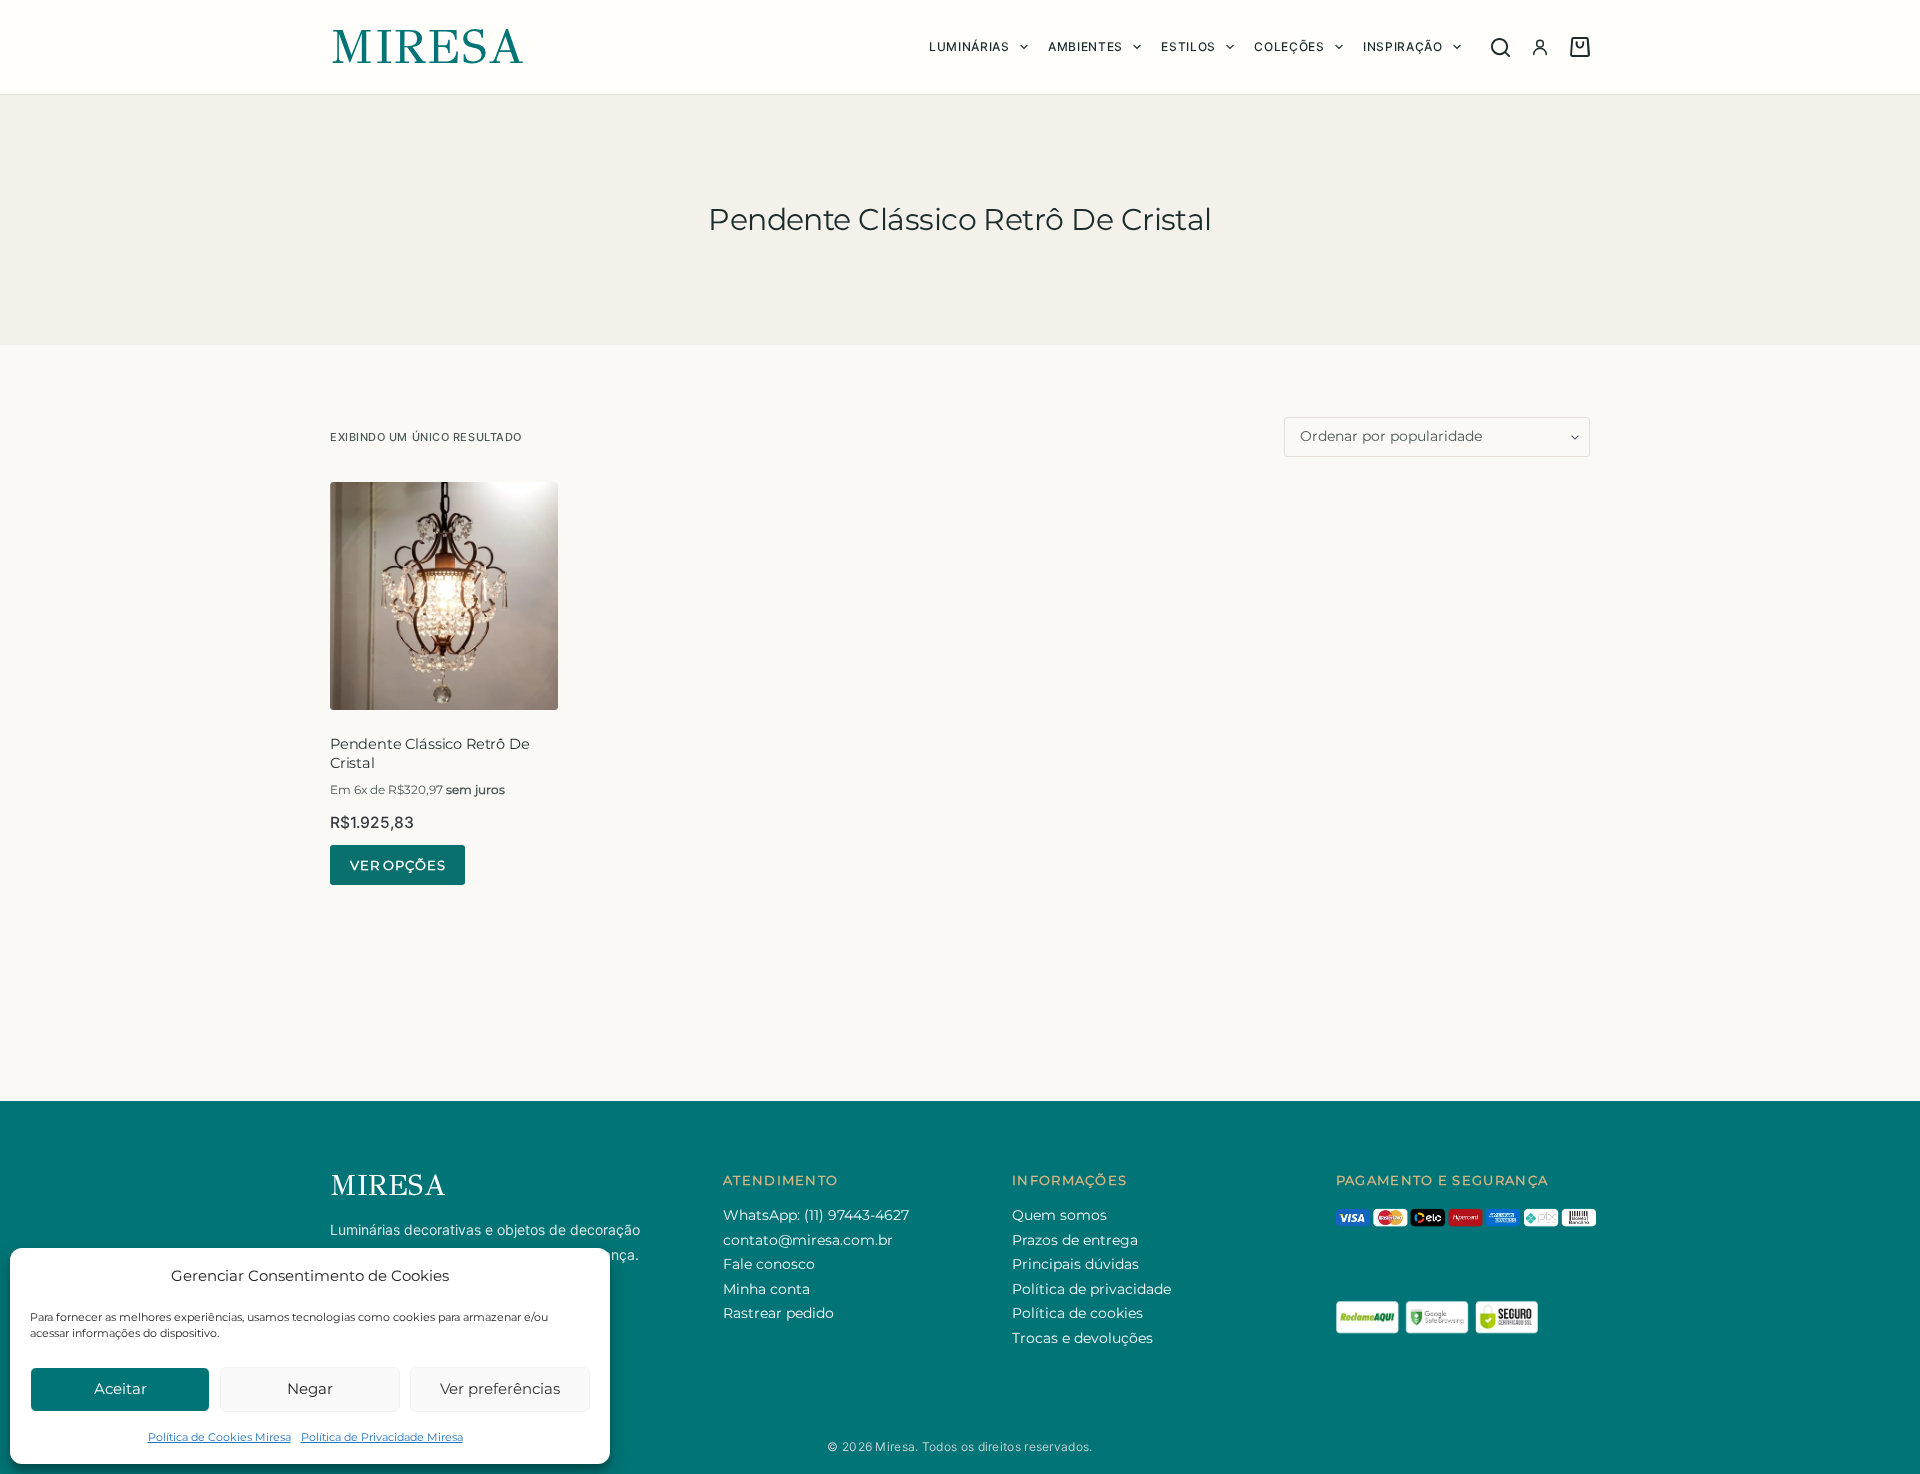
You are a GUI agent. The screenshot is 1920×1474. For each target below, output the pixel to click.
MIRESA (427, 47)
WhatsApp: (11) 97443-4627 (816, 1215)
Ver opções (397, 865)
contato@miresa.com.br (808, 1240)
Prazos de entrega (1075, 1240)
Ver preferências (500, 1388)
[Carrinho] (1580, 47)
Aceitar (120, 1388)
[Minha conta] (1540, 47)
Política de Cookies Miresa (219, 1437)
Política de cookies (1077, 1313)
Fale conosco (769, 1264)
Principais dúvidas (1075, 1264)
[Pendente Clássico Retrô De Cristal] (444, 596)
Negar (310, 1388)
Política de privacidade (1091, 1289)
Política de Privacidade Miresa (382, 1437)
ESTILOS (1188, 46)
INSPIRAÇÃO (1403, 46)
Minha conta (766, 1289)
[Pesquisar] (1500, 47)
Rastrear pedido (778, 1313)
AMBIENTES (1085, 46)
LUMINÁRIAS (969, 46)
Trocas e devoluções (1082, 1338)
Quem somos (1059, 1215)
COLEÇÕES (1289, 46)
